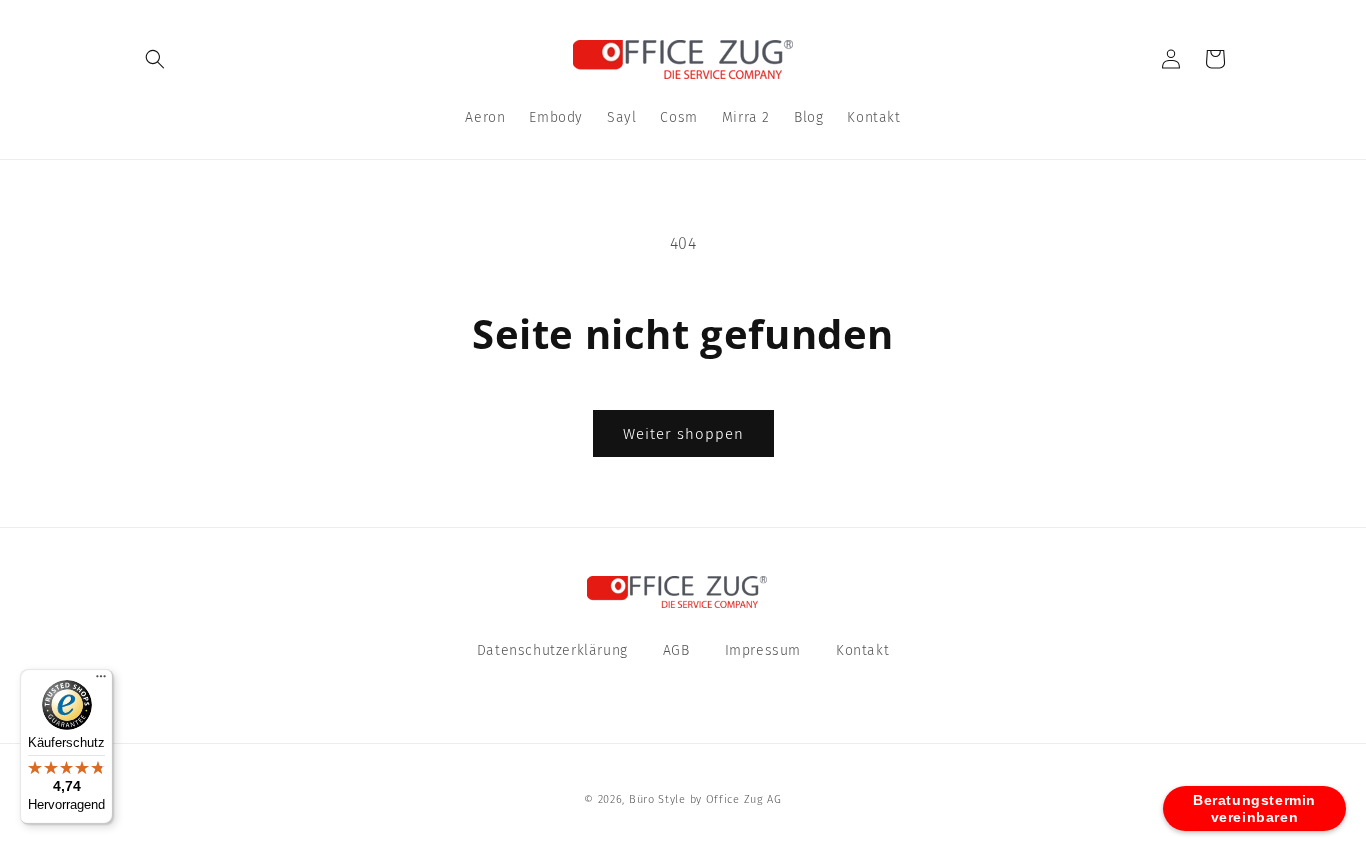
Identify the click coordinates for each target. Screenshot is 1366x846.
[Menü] (101, 681)
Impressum (763, 650)
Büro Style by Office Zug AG (705, 799)
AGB (676, 650)
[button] (155, 59)
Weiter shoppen (683, 434)
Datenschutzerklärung (552, 650)
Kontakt (862, 650)
